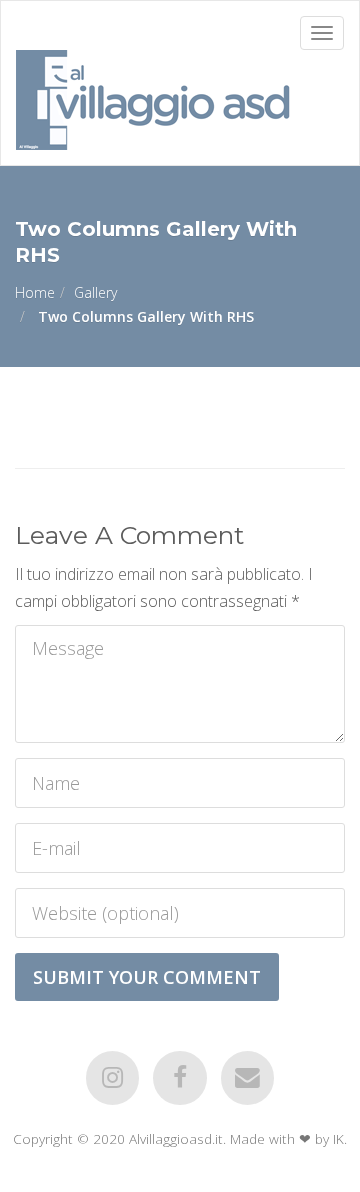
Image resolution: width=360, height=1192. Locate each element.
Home (35, 292)
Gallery (95, 292)
